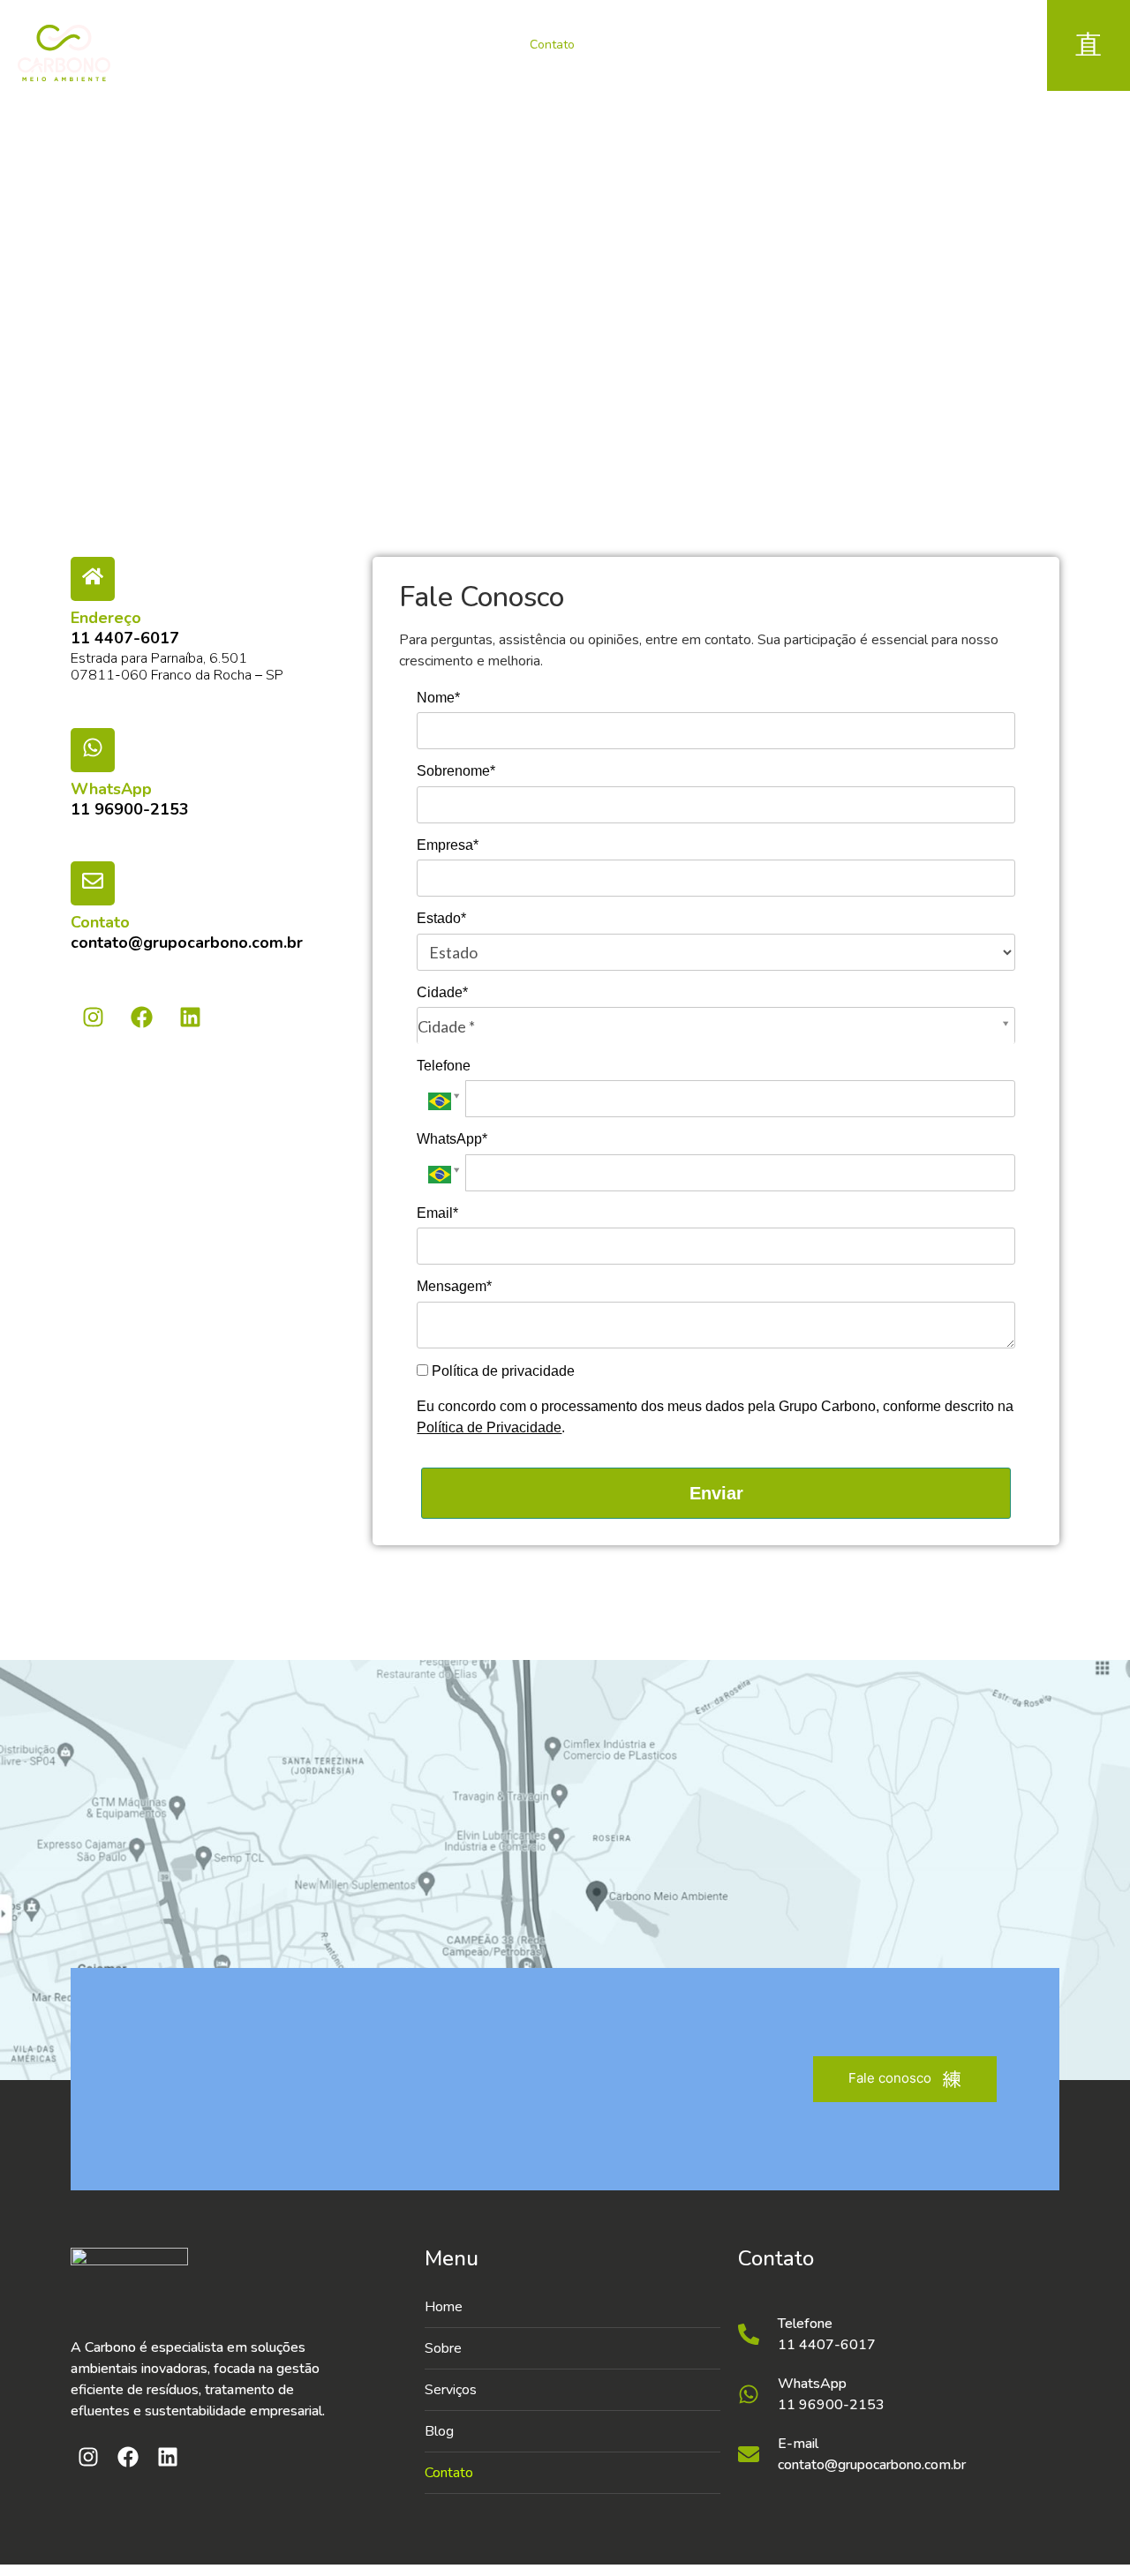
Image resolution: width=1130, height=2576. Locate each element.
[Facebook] (872, 53)
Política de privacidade (501, 1371)
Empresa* (448, 845)
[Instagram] (832, 53)
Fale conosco (890, 2078)
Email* (437, 1213)
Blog (482, 45)
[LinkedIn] (912, 53)
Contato (552, 45)
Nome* (438, 698)
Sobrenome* (456, 771)
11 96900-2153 (130, 809)
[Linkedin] (190, 1017)
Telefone (444, 1066)
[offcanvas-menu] (1089, 45)
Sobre (334, 45)
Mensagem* (454, 1286)
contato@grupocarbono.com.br (187, 943)
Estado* (441, 918)
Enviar (716, 1493)
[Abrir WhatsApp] (1086, 2531)
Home (265, 45)
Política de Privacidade (489, 1427)
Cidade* (442, 992)
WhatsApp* (452, 1139)
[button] (573, 2390)
